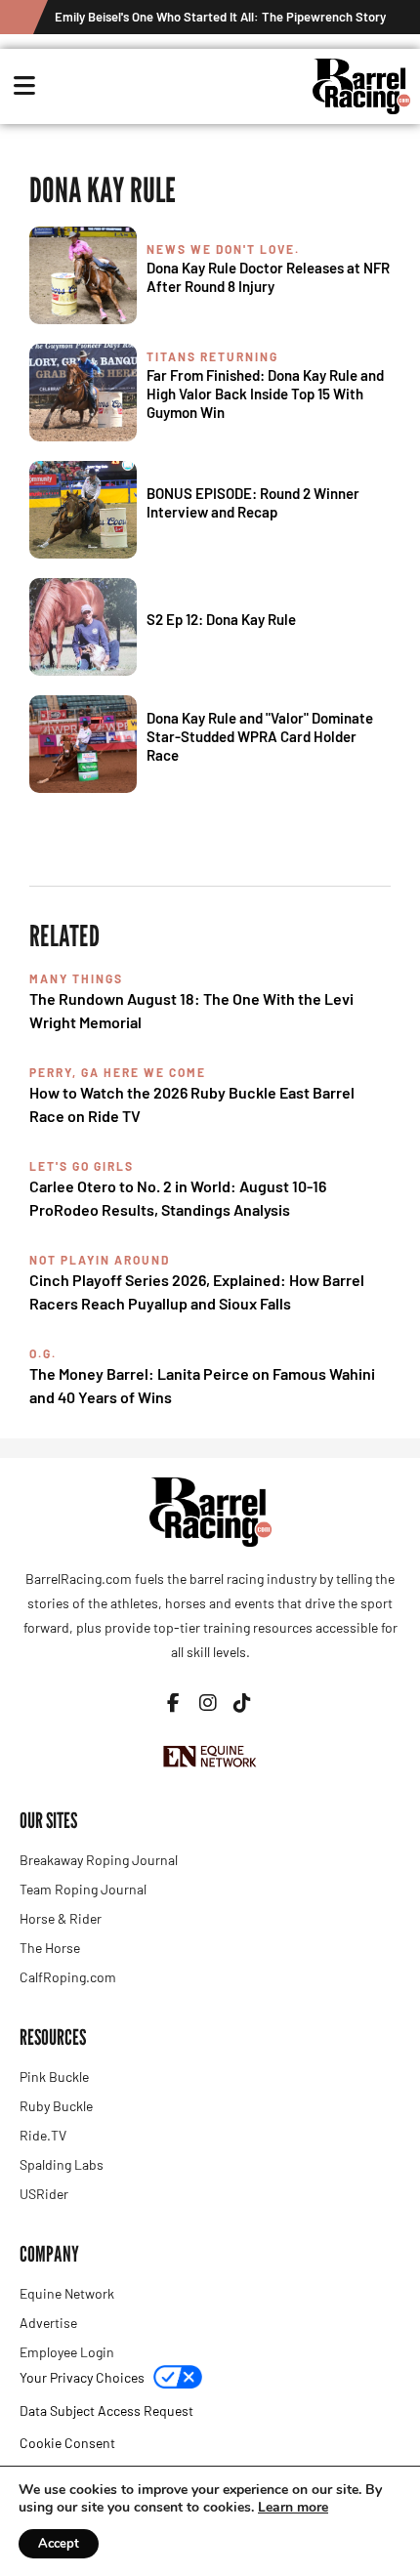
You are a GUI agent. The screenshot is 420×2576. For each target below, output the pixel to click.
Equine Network (67, 2293)
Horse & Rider (61, 1918)
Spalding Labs (62, 2164)
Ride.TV (43, 2135)
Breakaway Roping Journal (99, 1860)
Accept (59, 2544)
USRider (44, 2194)
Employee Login (67, 2352)
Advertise (48, 2323)
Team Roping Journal (83, 1889)
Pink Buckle (54, 2077)
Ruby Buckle (56, 2106)
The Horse (50, 1948)
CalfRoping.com (68, 1977)
